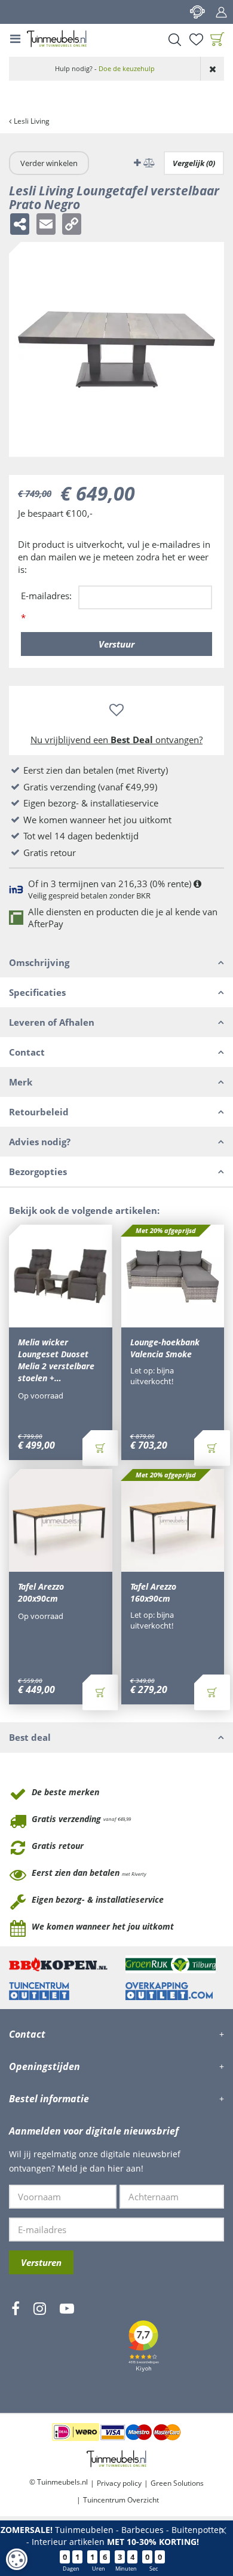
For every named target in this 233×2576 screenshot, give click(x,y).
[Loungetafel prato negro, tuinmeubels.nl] (116, 349)
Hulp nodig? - (105, 68)
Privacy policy (119, 2483)
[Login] (221, 12)
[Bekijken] (217, 39)
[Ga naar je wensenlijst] (196, 39)
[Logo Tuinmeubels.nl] (57, 39)
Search (174, 39)
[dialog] (17, 2559)
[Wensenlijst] (196, 39)
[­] (16, 2344)
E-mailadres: (46, 607)
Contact (197, 12)
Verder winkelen (49, 163)
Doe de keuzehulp (127, 68)
